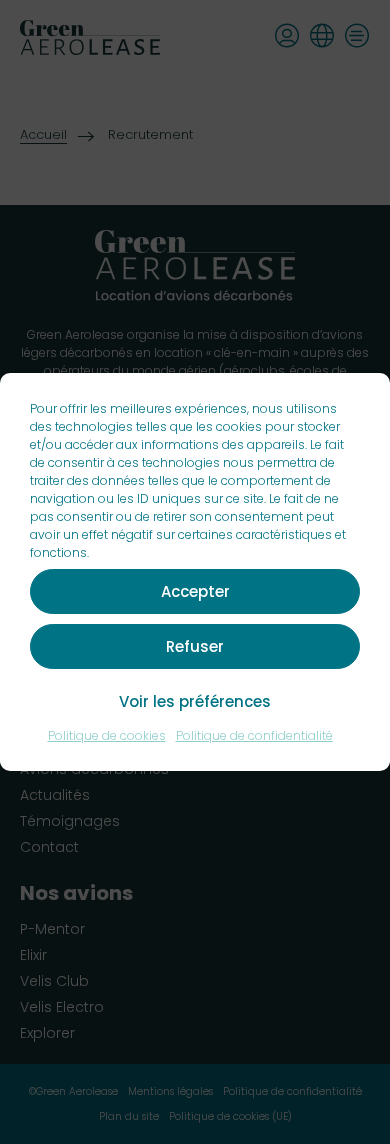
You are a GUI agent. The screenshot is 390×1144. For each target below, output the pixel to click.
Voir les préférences (195, 701)
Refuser (195, 646)
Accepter (195, 591)
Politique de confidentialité (254, 735)
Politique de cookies (107, 735)
